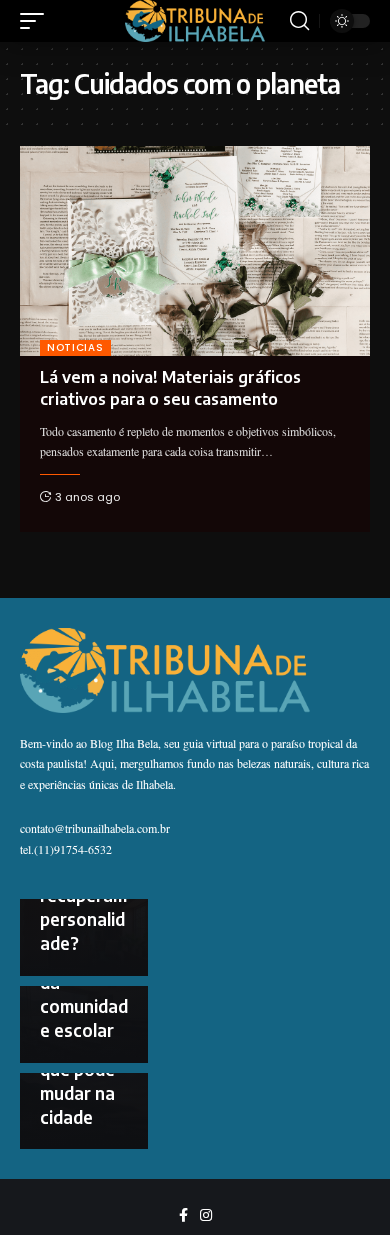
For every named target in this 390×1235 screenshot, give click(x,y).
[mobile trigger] (37, 21)
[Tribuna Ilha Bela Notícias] (195, 20)
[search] (299, 21)
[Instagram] (206, 1216)
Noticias (75, 347)
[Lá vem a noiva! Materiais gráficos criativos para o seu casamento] (195, 251)
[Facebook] (183, 1216)
